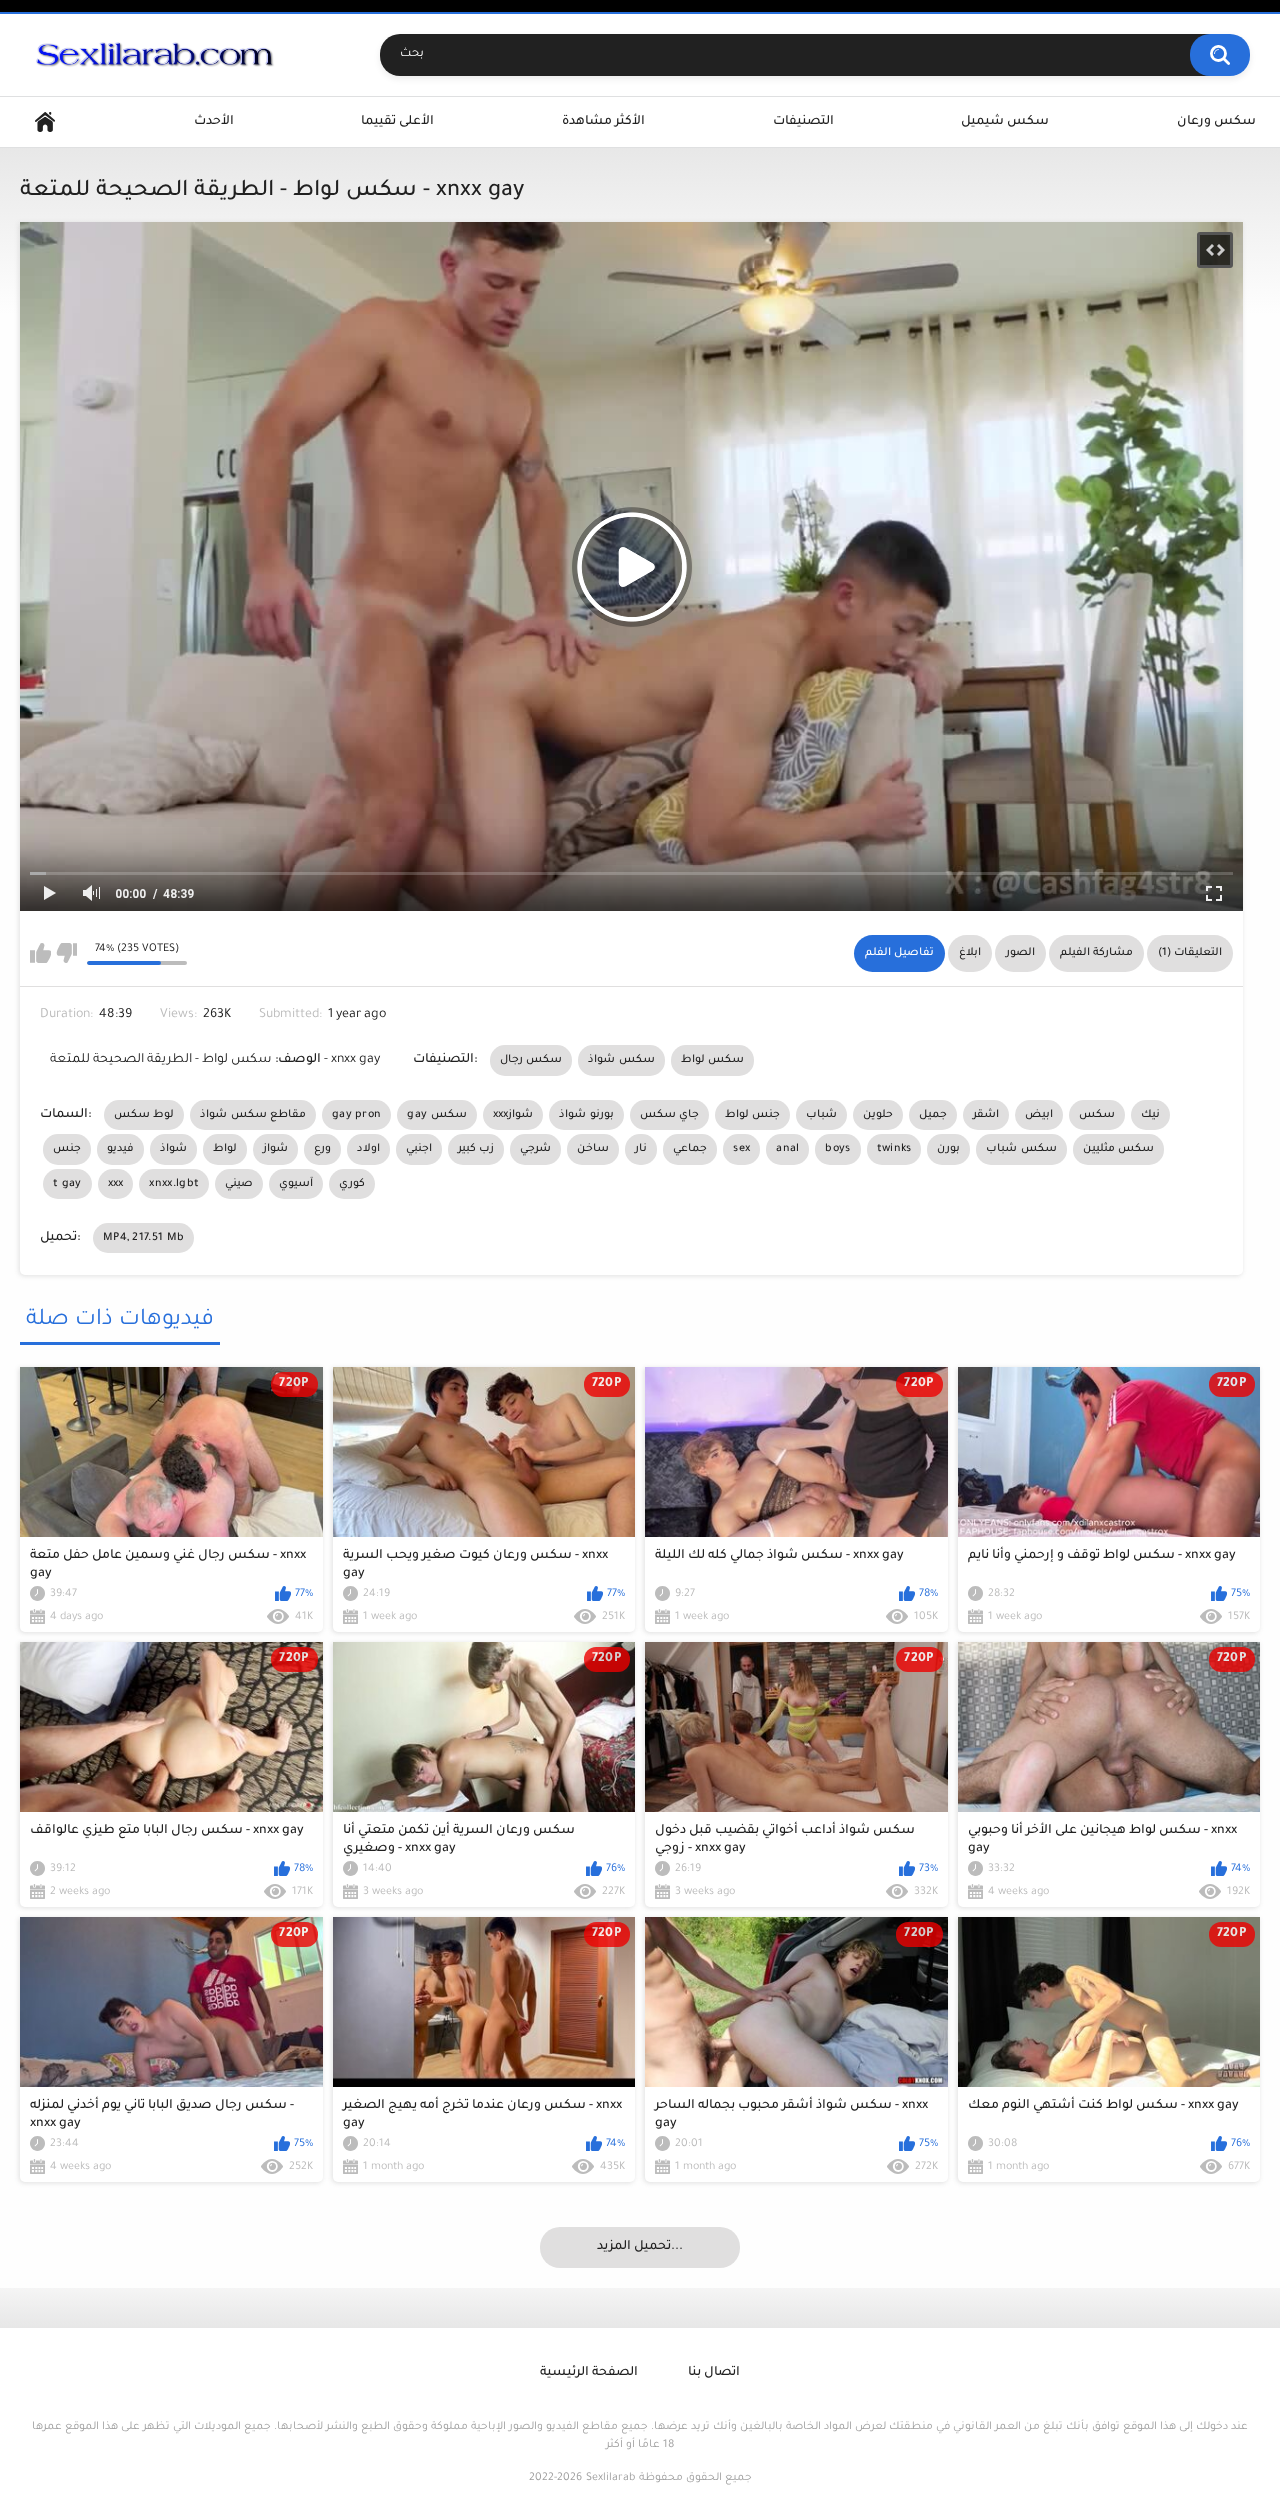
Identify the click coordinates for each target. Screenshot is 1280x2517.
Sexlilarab (610, 2478)
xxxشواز (513, 1115)
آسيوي (296, 1184)
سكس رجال (531, 1060)
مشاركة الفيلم (1096, 953)
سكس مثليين (1118, 1149)
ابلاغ (970, 953)
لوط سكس (144, 1115)
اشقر (986, 1115)
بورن (948, 1149)
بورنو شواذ (586, 1115)
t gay (67, 1184)
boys (837, 1149)
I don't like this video (66, 953)
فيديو (120, 1149)
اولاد (368, 1149)
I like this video (40, 953)
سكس (1097, 1115)
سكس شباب (1021, 1149)
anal (787, 1149)
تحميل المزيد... (640, 2247)
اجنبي (419, 1149)
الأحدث (214, 122)
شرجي (535, 1149)
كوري (352, 1184)
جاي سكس (669, 1115)
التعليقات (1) (1190, 953)
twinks (894, 1149)
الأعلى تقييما (397, 122)
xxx (116, 1184)
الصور (1020, 953)
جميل (933, 1115)
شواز (275, 1149)
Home (45, 122)
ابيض (1039, 1115)
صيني (239, 1184)
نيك (1150, 1115)
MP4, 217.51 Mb (143, 1238)
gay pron (356, 1115)
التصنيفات (803, 122)
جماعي (690, 1149)
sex (741, 1149)
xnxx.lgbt (174, 1184)
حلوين (878, 1115)
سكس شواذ (621, 1060)
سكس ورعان (1216, 122)
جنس (67, 1149)
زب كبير (476, 1149)
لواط (225, 1149)
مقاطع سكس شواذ (253, 1115)
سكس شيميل (1005, 122)
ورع (322, 1149)
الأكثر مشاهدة (603, 122)
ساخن (593, 1149)
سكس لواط (712, 1060)
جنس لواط (752, 1115)
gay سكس (436, 1115)
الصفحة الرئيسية (589, 2373)
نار (641, 1149)
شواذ (173, 1149)
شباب (821, 1115)
